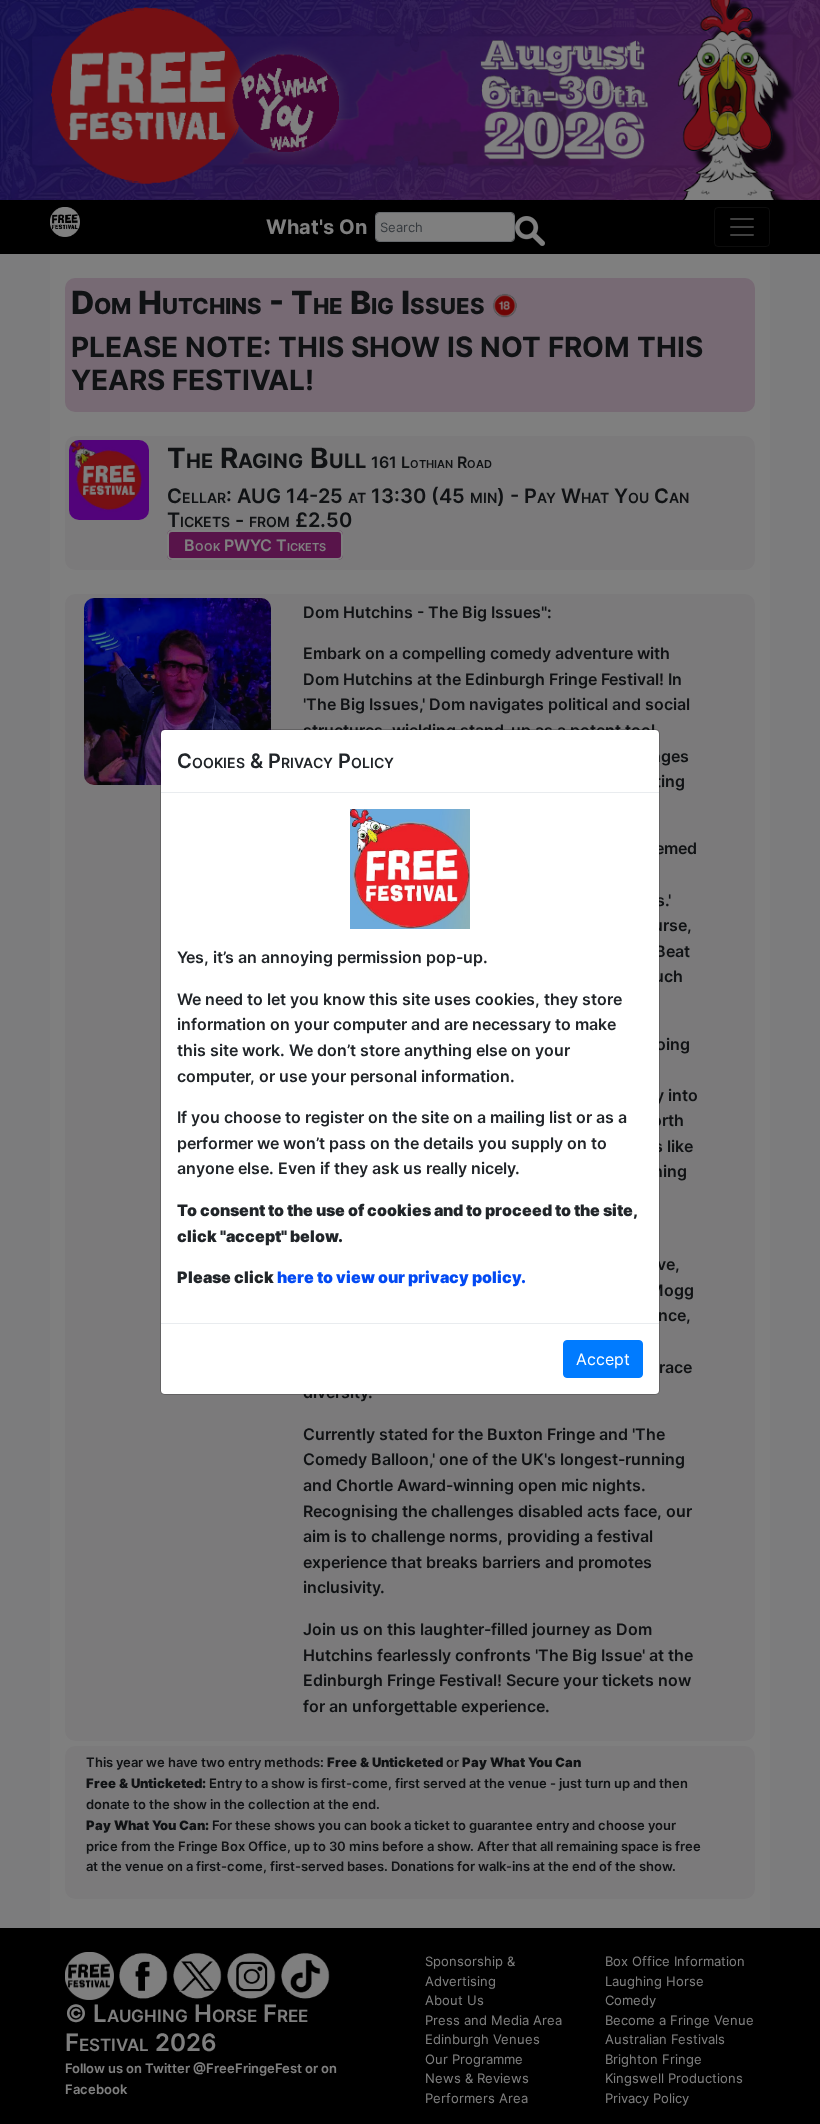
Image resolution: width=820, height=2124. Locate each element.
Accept (603, 1359)
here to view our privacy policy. (401, 1277)
